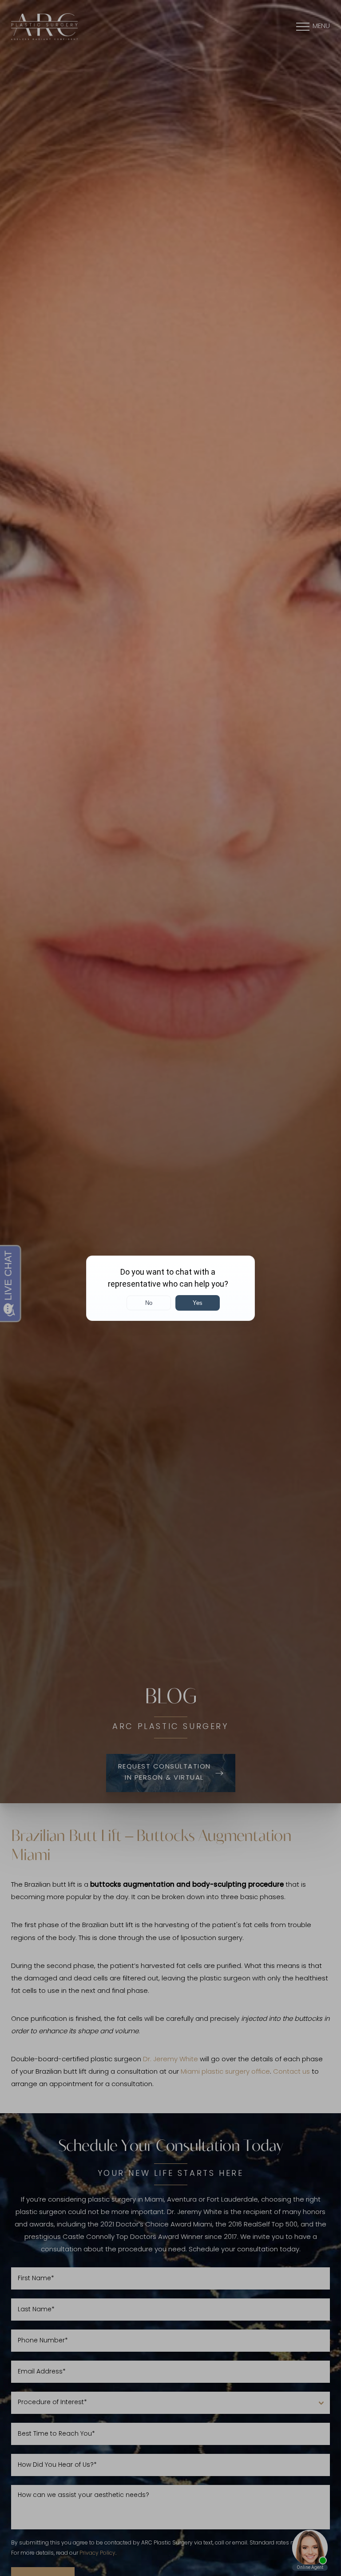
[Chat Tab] (170, 1288)
